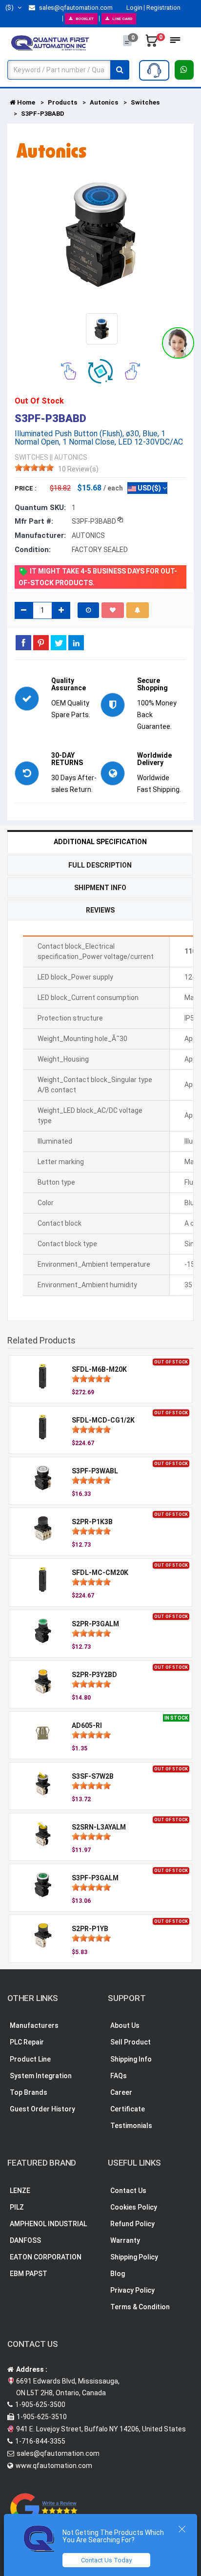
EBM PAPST (29, 2274)
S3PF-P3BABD (43, 114)
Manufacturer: (40, 535)
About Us (125, 2025)
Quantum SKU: (40, 508)
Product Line (30, 2059)
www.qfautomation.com (54, 2466)
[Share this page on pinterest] (41, 642)
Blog (118, 2274)
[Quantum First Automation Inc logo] (50, 43)
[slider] (34, 468)
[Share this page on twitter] (59, 642)
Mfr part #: (34, 521)
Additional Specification (100, 842)
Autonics (104, 102)
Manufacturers (34, 2025)
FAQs (119, 2076)
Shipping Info (131, 2059)
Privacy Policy (132, 2290)
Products (62, 102)
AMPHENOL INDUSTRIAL (48, 2224)
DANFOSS (25, 2240)
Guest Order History (42, 2109)
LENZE (20, 2191)
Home (25, 102)
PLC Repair (27, 2042)
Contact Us (128, 2191)
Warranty (125, 2240)
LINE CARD (122, 19)
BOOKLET (85, 19)
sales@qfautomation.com (75, 8)
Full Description (100, 865)
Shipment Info (100, 888)
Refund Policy (132, 2224)
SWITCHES (31, 457)
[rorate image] (69, 370)
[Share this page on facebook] (23, 642)
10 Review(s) (78, 469)
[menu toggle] (175, 43)
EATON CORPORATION (46, 2257)
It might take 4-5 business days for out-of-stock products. (98, 577)
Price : (26, 488)
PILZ (17, 2207)
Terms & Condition (140, 2307)
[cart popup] (152, 43)
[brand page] (51, 150)
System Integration (41, 2076)
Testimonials (131, 2126)
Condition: (33, 550)
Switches (145, 102)
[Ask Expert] (154, 70)
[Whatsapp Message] (184, 70)
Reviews (100, 910)
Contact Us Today (106, 2560)
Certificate (128, 2109)
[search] (120, 70)
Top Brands (29, 2092)
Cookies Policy (134, 2207)
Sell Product (131, 2042)
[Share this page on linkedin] (76, 642)
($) (10, 8)
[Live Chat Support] (178, 343)
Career (121, 2092)
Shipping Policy (134, 2257)
